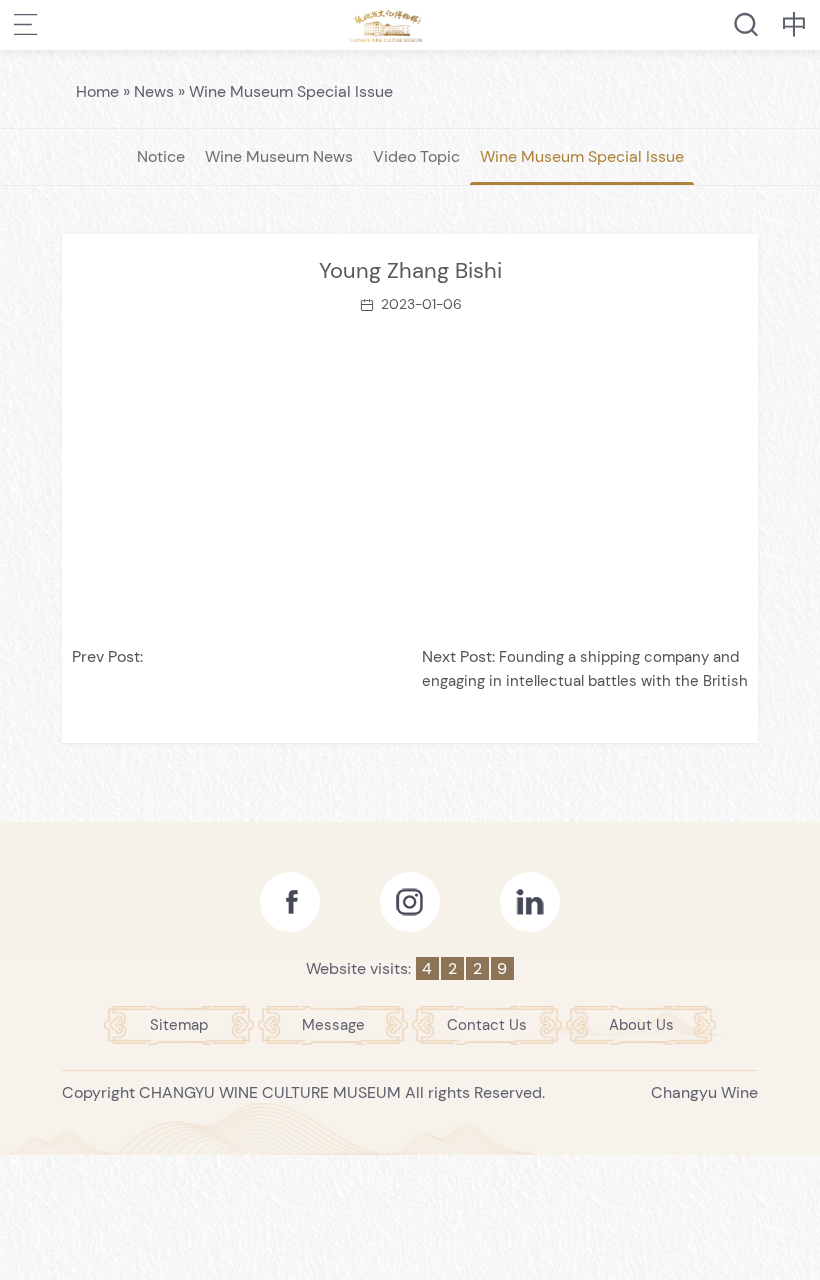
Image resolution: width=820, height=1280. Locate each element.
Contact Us (487, 1025)
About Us (641, 1025)
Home (97, 91)
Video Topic (416, 156)
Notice (161, 156)
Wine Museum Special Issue (291, 91)
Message (333, 1025)
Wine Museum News (279, 156)
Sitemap (179, 1025)
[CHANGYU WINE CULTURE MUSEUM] (386, 25)
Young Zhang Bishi (410, 271)
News (154, 91)
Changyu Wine (704, 1092)
